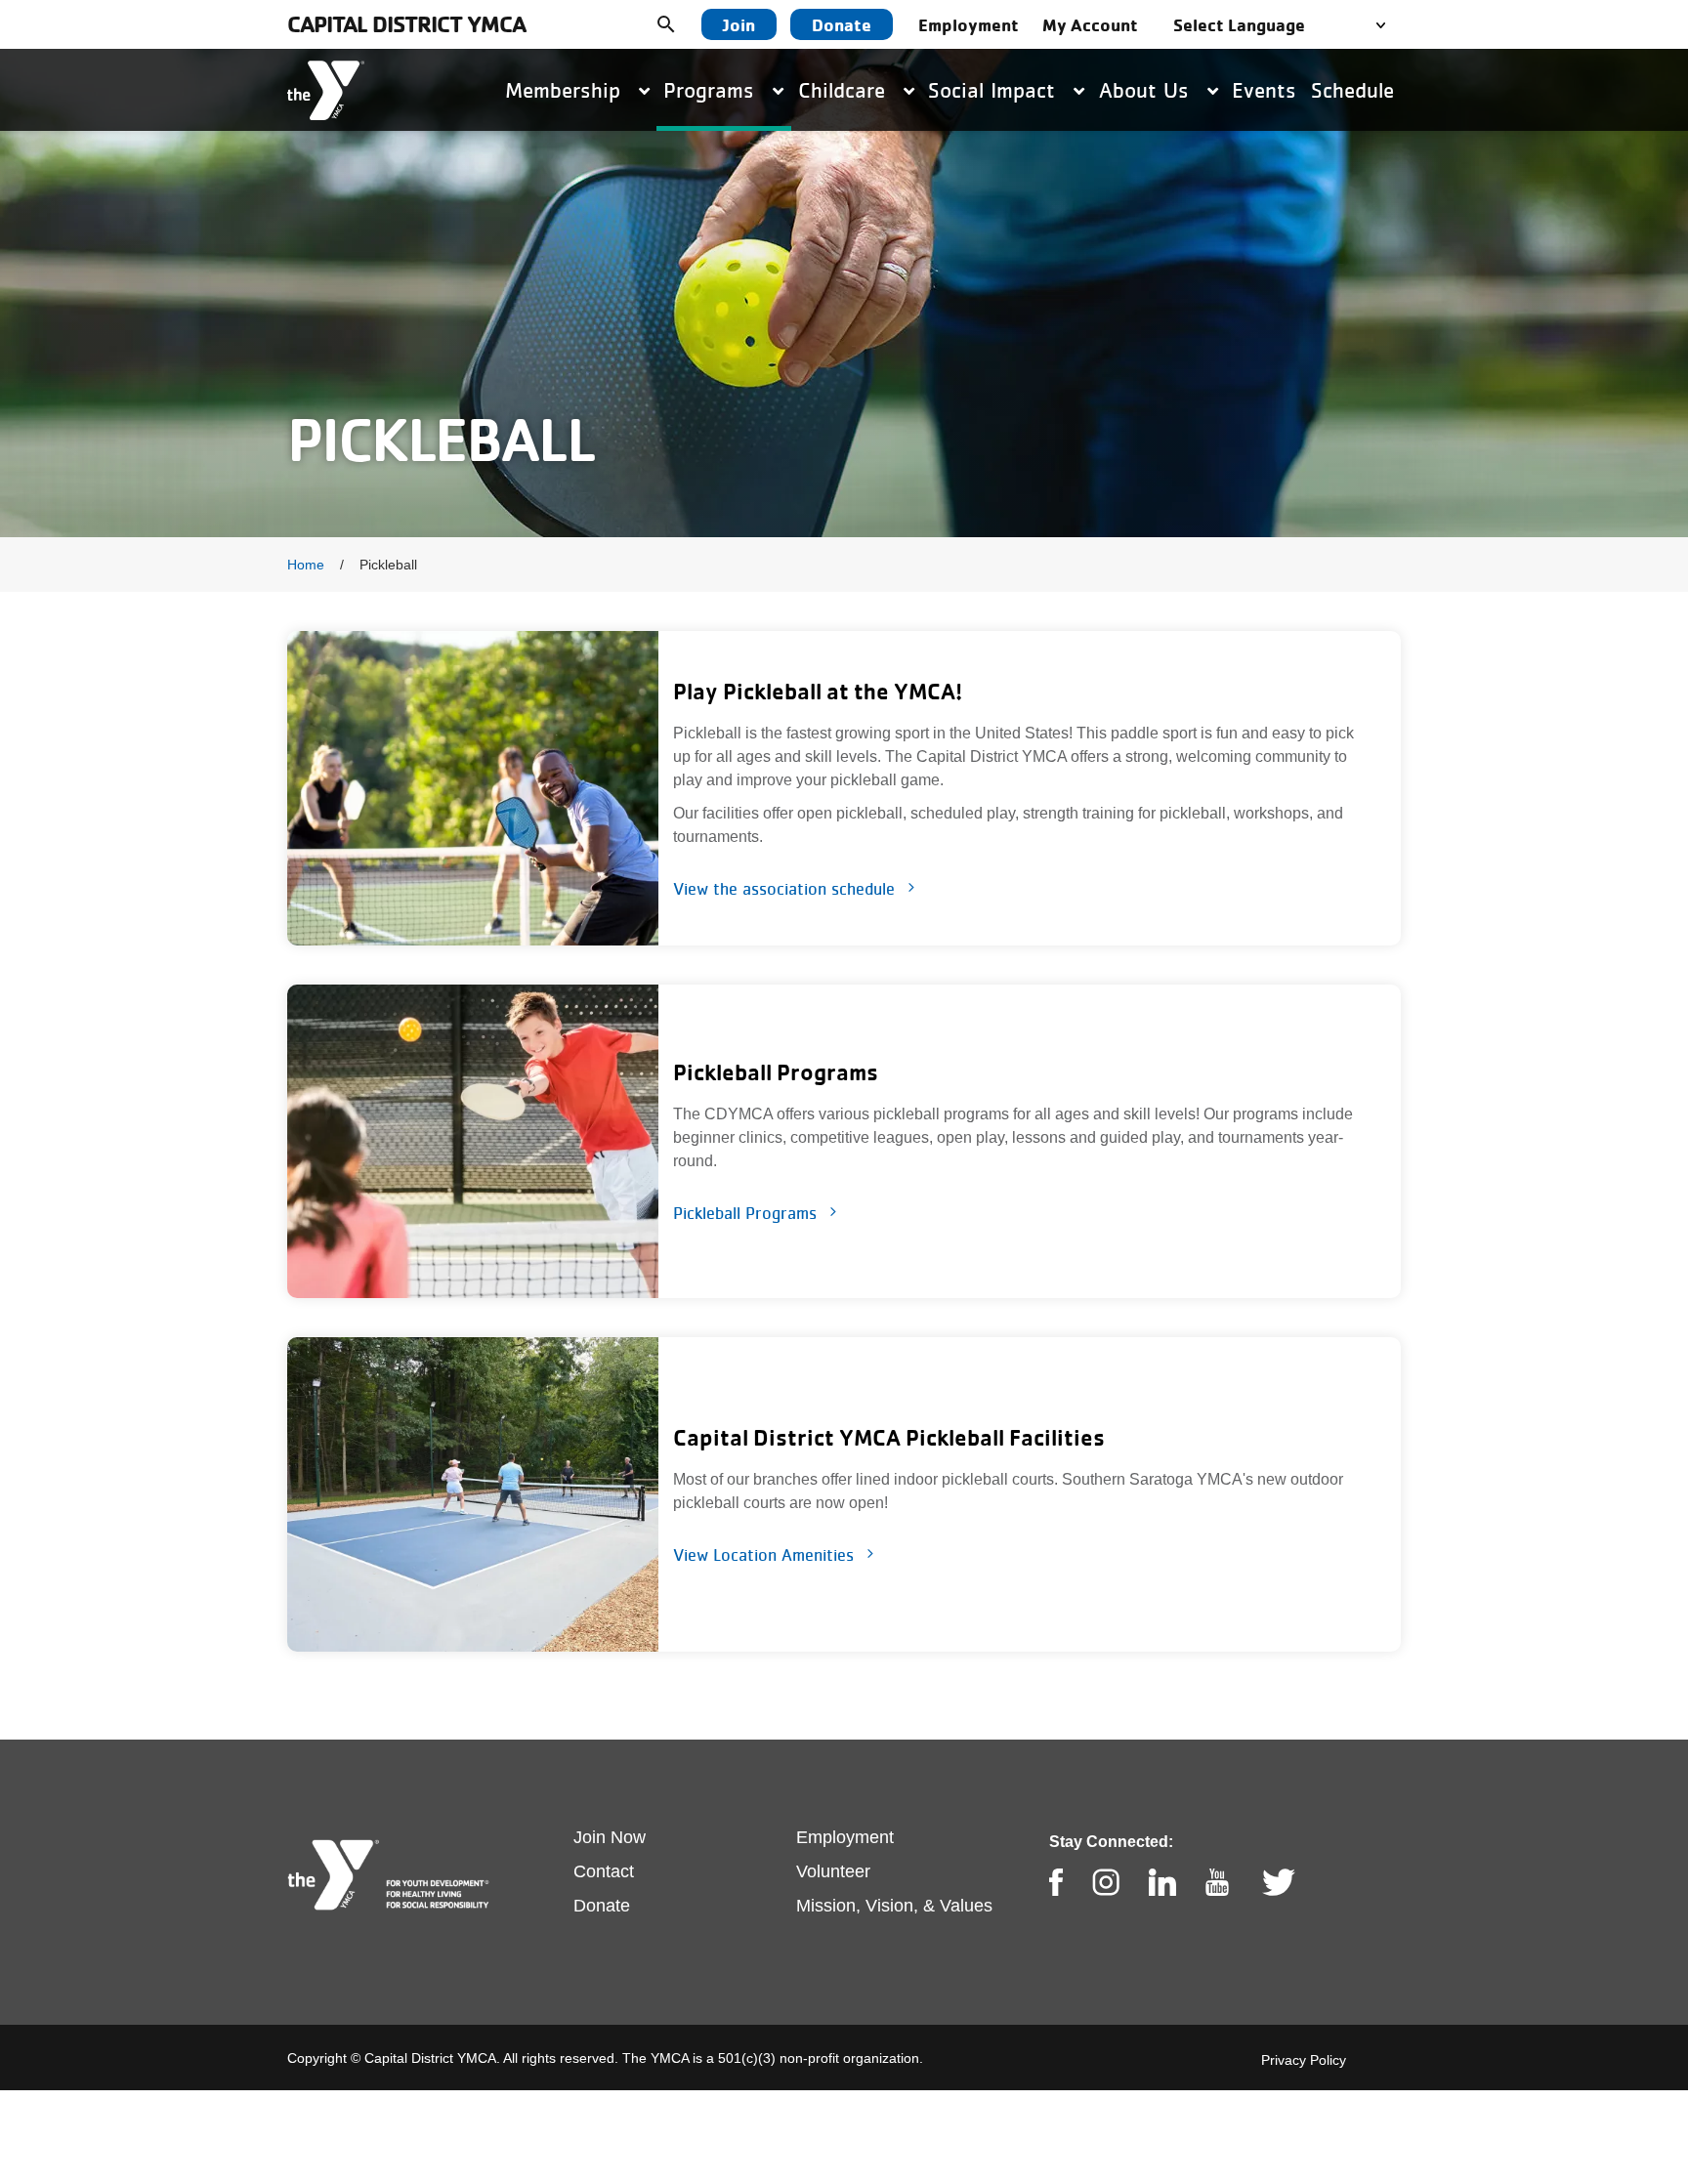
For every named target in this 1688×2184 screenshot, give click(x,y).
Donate (842, 24)
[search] (681, 24)
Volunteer (833, 1871)
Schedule (1352, 90)
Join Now (610, 1837)
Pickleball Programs (745, 1213)
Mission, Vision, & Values (894, 1906)
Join (739, 24)
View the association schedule (784, 889)
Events (1264, 90)
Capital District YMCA (406, 24)
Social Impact (995, 90)
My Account (1090, 24)
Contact (604, 1871)
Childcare (845, 90)
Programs (712, 90)
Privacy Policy (1304, 2060)
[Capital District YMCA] (326, 90)
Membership (566, 90)
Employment (969, 24)
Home (306, 565)
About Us (1147, 90)
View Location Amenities (763, 1555)
